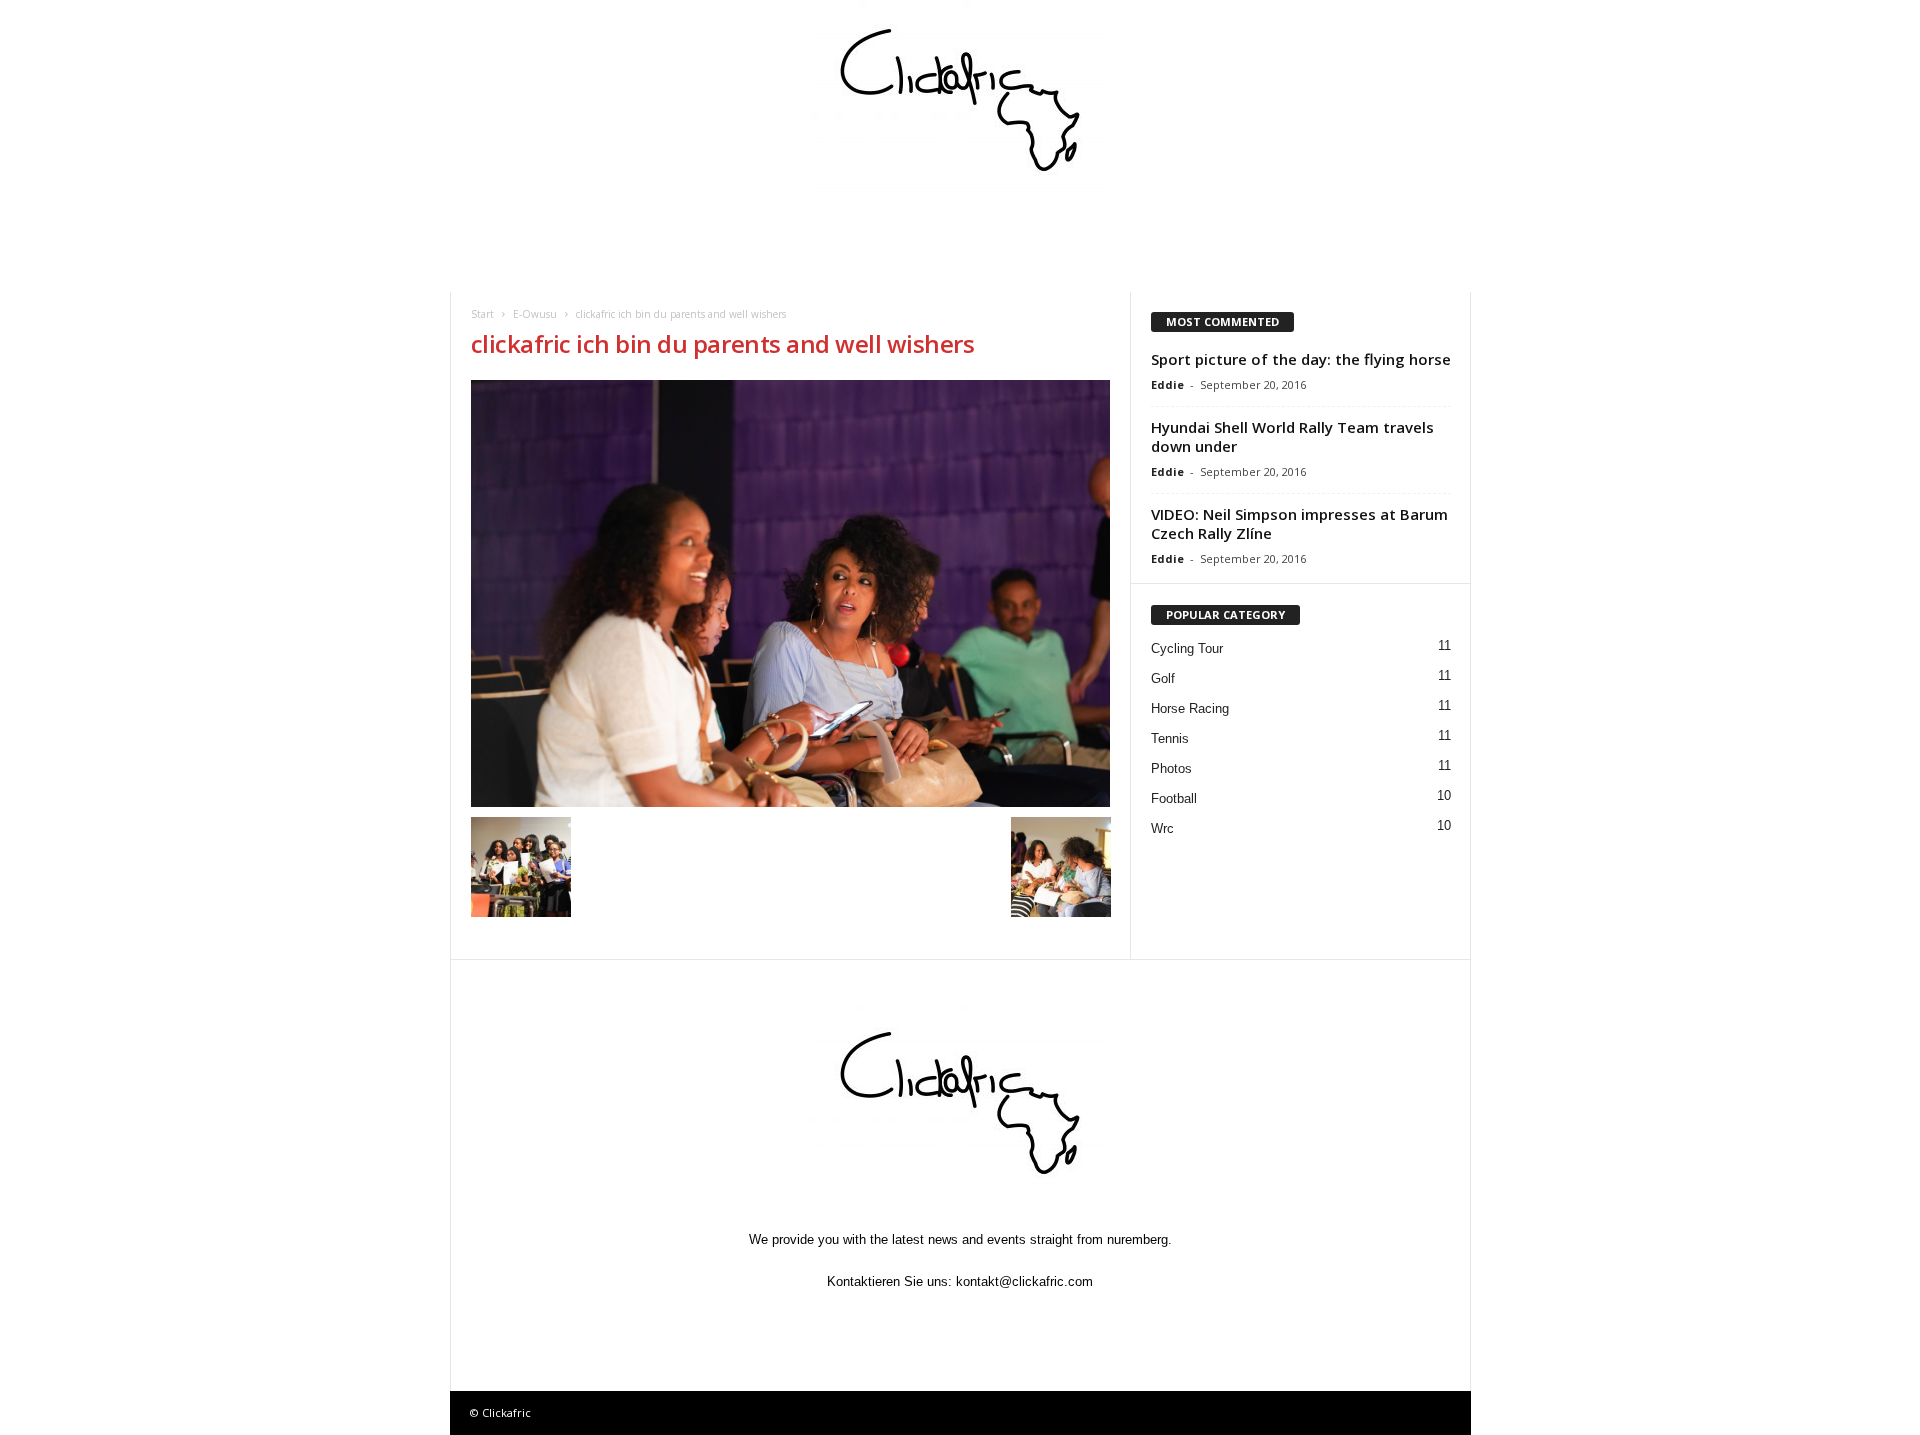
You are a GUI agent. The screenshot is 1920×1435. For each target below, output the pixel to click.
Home (507, 225)
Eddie (1167, 384)
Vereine (894, 225)
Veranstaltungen (629, 225)
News (506, 269)
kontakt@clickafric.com (1024, 1281)
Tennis (1170, 738)
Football (1174, 798)
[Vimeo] (962, 1320)
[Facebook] (870, 1320)
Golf (1163, 678)
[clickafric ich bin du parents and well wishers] (791, 593)
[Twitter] (916, 1320)
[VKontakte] (1008, 1320)
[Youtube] (1052, 1320)
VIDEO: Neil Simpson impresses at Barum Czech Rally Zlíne (1299, 523)
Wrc (1162, 828)
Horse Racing (1190, 708)
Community (775, 225)
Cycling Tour (1187, 648)
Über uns (1362, 225)
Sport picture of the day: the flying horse (1301, 359)
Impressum (1241, 225)
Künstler (1005, 225)
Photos (1171, 768)
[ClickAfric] (960, 100)
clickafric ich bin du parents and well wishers (723, 343)
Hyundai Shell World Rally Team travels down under (1292, 436)
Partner (1121, 225)
